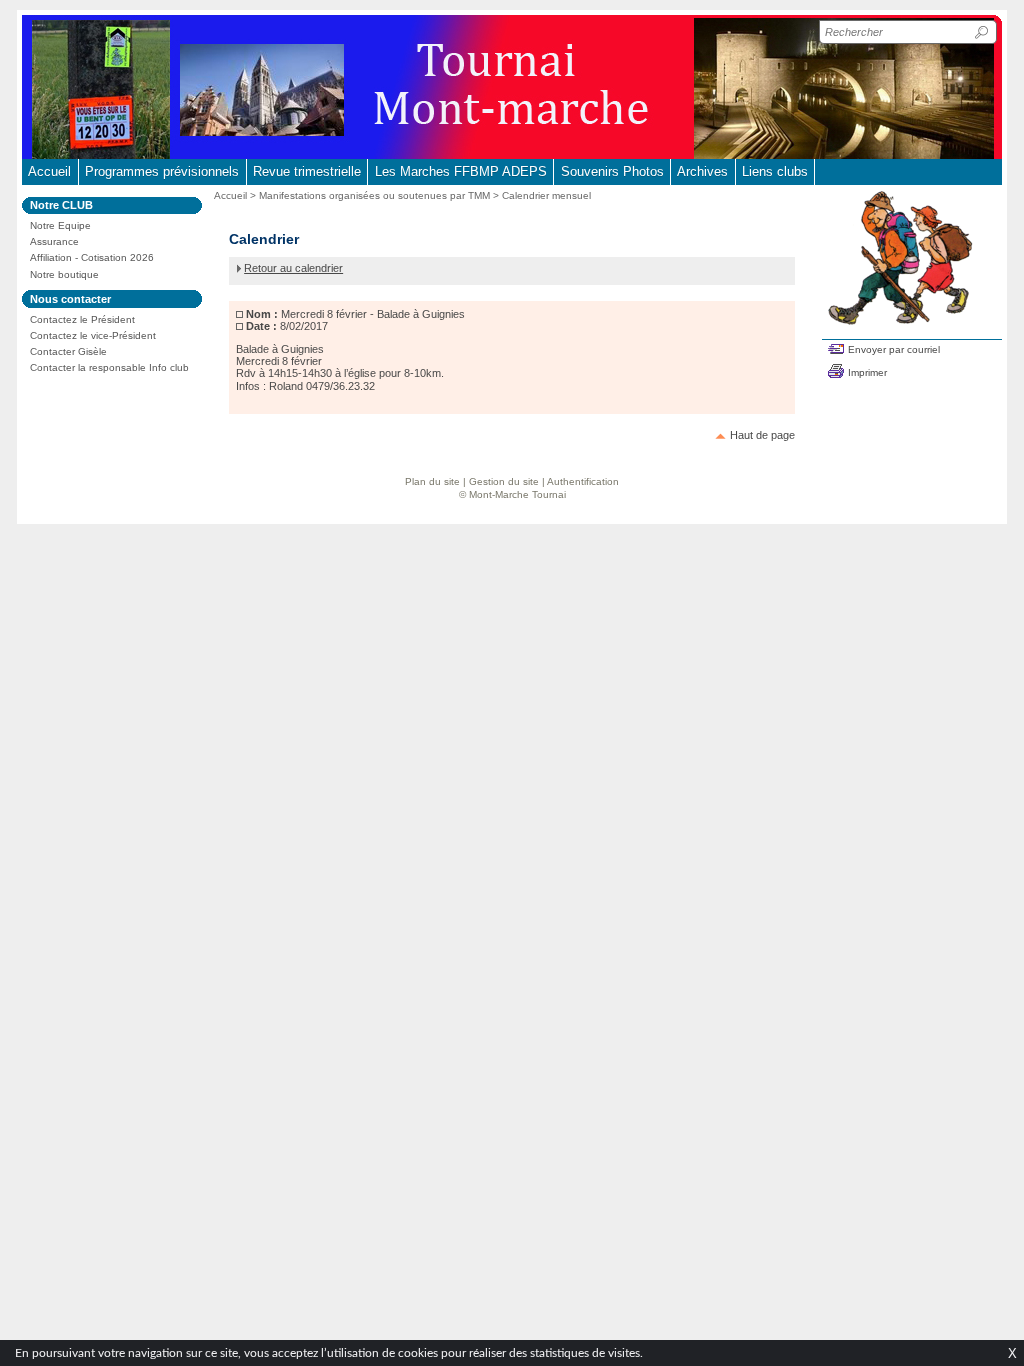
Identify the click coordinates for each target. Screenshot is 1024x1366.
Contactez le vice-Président (93, 335)
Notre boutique (64, 274)
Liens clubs (775, 171)
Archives (702, 171)
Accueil (49, 171)
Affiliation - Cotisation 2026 (92, 257)
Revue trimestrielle (307, 171)
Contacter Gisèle (68, 351)
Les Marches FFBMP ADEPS (461, 171)
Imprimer (867, 372)
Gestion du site (504, 481)
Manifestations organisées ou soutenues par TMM (374, 195)
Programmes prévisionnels (162, 171)
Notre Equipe (60, 225)
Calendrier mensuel (546, 195)
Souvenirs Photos (612, 171)
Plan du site (432, 481)
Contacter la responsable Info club (109, 367)
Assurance (54, 241)
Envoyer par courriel (894, 349)
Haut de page (762, 435)
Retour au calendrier (293, 268)
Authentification (583, 481)
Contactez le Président (82, 319)
